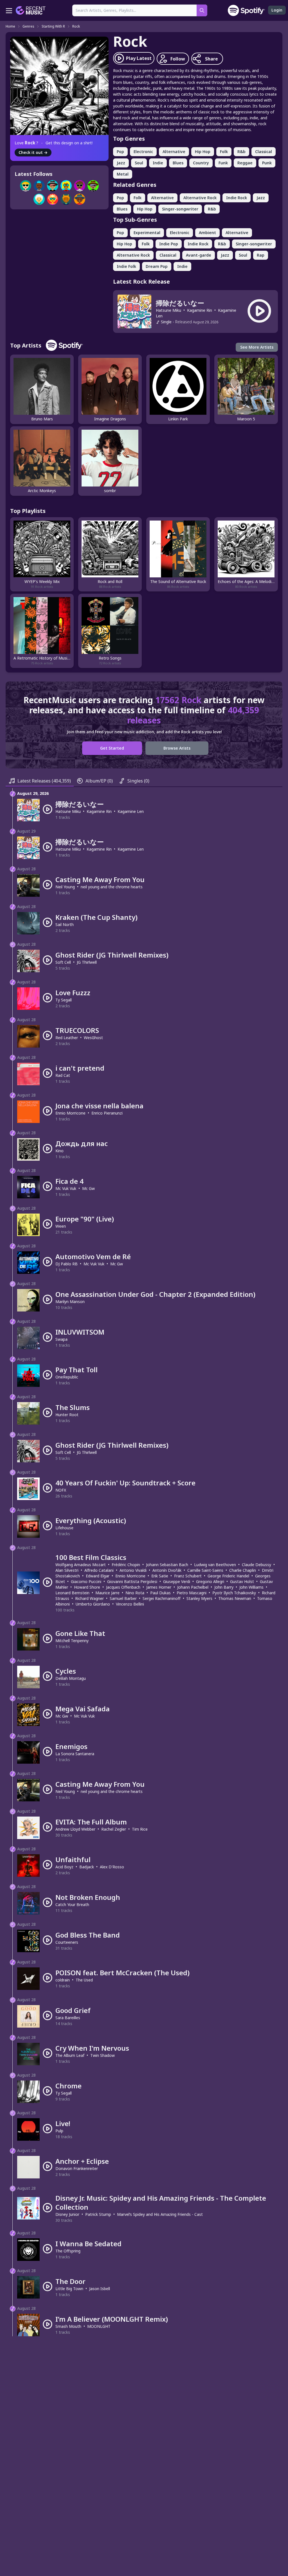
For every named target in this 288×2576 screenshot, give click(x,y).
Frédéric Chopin (126, 1565)
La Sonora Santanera (75, 1754)
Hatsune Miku (168, 310)
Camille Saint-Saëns (205, 1570)
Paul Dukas (160, 1593)
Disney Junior (67, 2214)
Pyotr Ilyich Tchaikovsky (234, 1593)
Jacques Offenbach (123, 1587)
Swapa (61, 1339)
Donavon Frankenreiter (77, 2168)
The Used (84, 1980)
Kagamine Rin (200, 310)
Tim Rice (140, 1829)
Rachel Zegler (114, 1829)
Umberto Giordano (93, 1604)
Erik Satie (160, 1576)
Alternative (174, 152)
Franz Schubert (188, 1576)
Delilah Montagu (71, 1678)
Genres (28, 26)
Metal (123, 174)
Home (10, 26)
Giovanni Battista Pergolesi (132, 1581)
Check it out (33, 152)
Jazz (121, 163)
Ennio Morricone (70, 1113)
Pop (120, 152)
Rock (76, 26)
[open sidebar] (9, 10)
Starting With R (53, 26)
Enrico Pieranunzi (107, 1113)
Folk (224, 152)
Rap (261, 255)
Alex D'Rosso (112, 1867)
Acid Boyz (64, 1867)
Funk (223, 163)
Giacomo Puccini (86, 1581)
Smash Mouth (68, 2326)
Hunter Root (67, 1415)
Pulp (59, 2131)
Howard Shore (87, 1587)
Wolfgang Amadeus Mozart (81, 1565)
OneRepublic (67, 1377)
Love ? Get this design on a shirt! (54, 143)
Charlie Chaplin (243, 1570)
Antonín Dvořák (167, 1570)
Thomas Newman (235, 1598)
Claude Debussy (256, 1565)
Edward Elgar (98, 1576)
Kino (59, 1151)
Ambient (207, 233)
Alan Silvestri (67, 1570)
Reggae (245, 163)
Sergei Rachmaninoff (162, 1598)
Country (201, 163)
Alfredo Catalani (99, 1570)
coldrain (63, 1980)
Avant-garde (199, 255)
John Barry (224, 1587)
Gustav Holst (242, 1581)
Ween (61, 1226)
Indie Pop (169, 244)
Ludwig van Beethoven (215, 1565)
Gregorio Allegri (210, 1581)
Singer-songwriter (180, 209)
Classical (264, 152)
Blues (178, 163)
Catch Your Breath (72, 1904)
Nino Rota (135, 1593)
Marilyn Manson (70, 1302)
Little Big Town (69, 2289)
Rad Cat (63, 1075)
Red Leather (67, 1038)
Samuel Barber (123, 1598)
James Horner (159, 1587)
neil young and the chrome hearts (112, 887)
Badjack (87, 1867)
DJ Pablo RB (67, 1264)
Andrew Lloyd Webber (75, 1829)
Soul (139, 163)
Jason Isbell (100, 2289)
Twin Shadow (103, 2055)
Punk (267, 163)
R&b (241, 152)
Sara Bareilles (68, 2018)
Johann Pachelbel (193, 1587)
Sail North (65, 924)
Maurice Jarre (107, 1593)
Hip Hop (203, 152)
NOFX (61, 1490)
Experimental (147, 233)
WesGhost (93, 1038)
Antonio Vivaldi (133, 1570)
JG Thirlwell (87, 962)
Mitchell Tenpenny (72, 1641)
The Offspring (68, 2251)
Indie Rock (237, 198)
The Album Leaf (70, 2055)
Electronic (143, 152)
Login (277, 10)
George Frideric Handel (228, 1576)
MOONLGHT (99, 2326)
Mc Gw (88, 1188)
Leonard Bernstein (72, 1593)
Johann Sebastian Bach (167, 1565)
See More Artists (257, 347)
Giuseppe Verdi (177, 1581)
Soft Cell (63, 962)
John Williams (251, 1587)
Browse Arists (177, 748)
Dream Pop (157, 266)
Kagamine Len (131, 811)
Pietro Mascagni (192, 1593)
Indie (158, 163)
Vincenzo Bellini (130, 1604)
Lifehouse (64, 1528)
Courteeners (67, 1942)
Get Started (112, 748)
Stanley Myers (199, 1598)
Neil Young (65, 887)
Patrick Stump (98, 2214)
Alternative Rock (200, 198)
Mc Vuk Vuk (66, 1188)
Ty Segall (64, 1000)
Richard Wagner (89, 1598)
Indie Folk (126, 266)
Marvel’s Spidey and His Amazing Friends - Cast (160, 2214)
